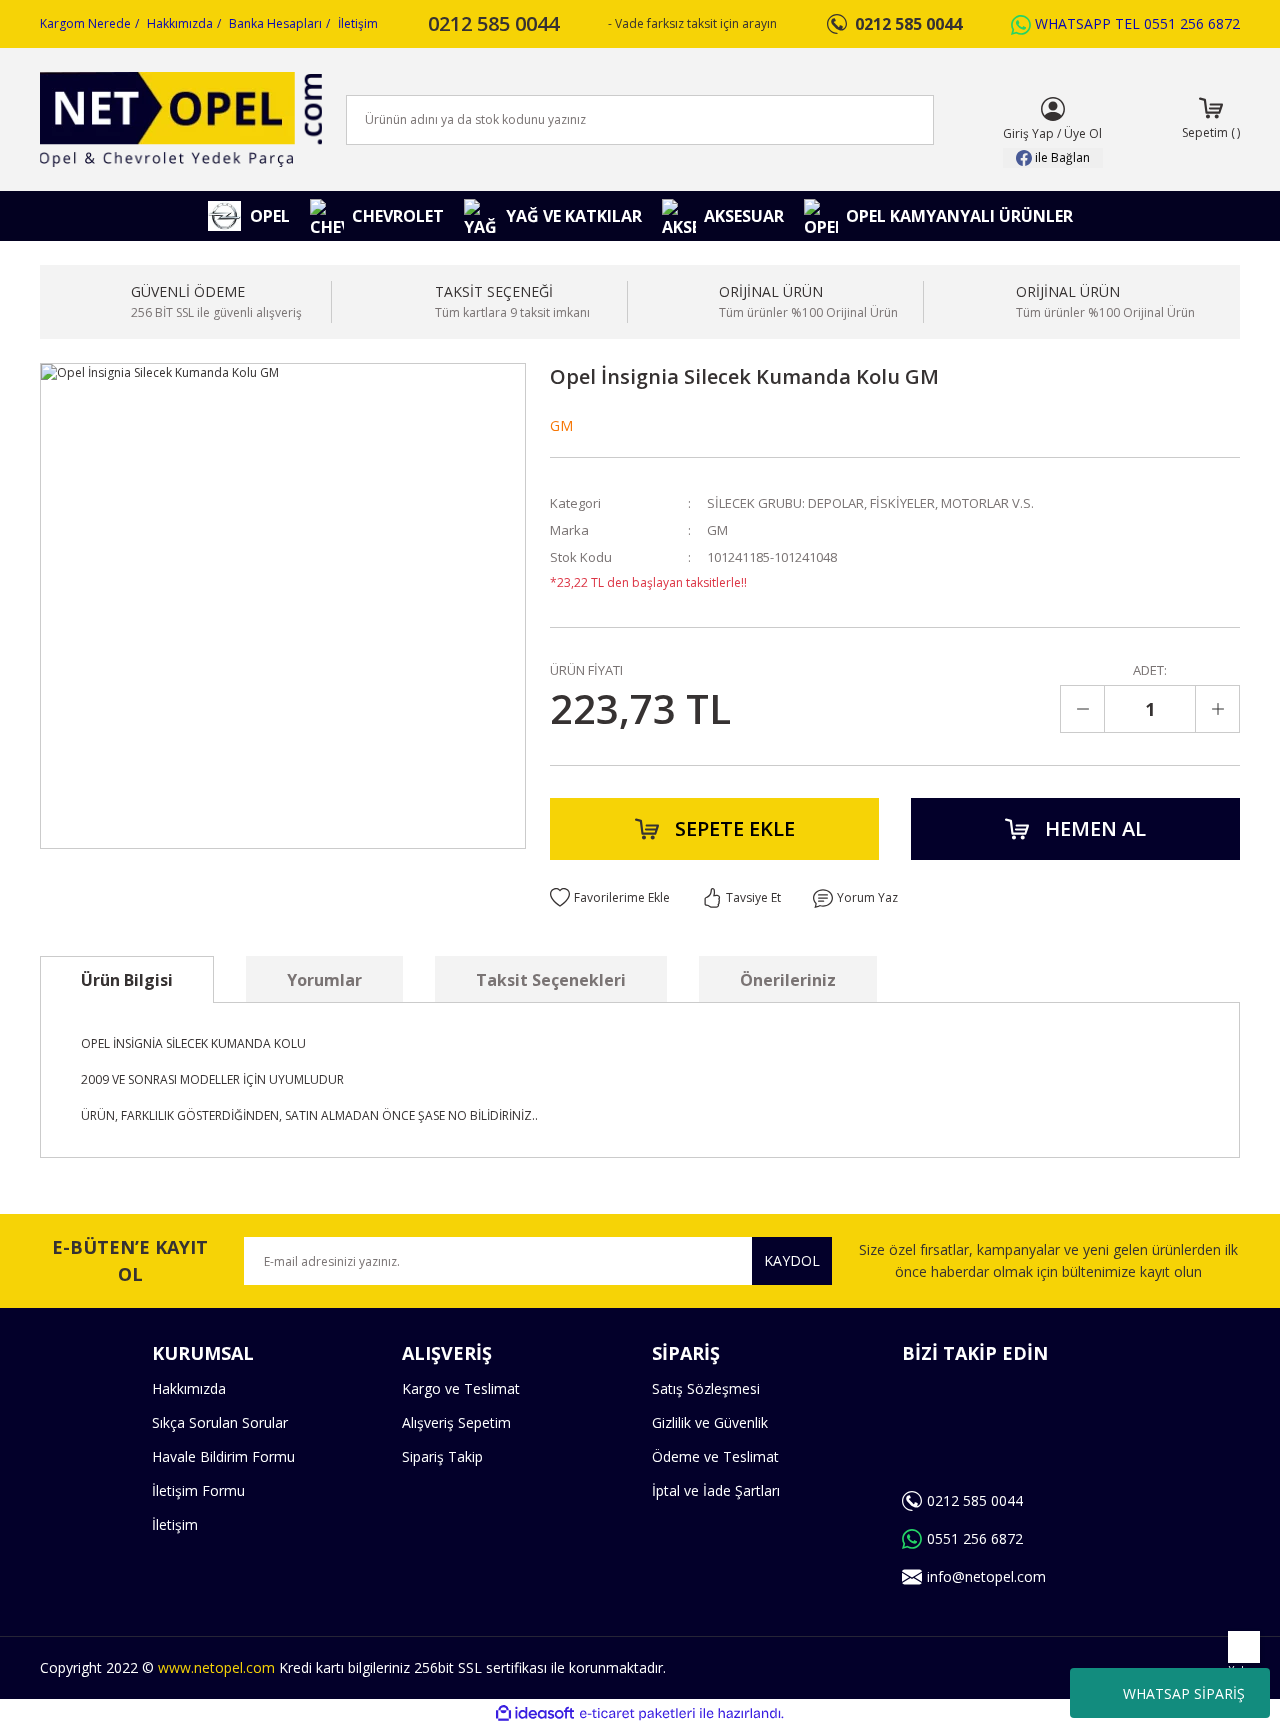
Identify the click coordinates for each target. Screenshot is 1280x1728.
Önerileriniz (788, 980)
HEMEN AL (1095, 828)
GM (561, 425)
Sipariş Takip (442, 1456)
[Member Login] (1053, 109)
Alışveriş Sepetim (456, 1422)
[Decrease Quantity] (1083, 709)
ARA (886, 120)
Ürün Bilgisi (127, 980)
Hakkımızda (180, 23)
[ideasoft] (535, 1713)
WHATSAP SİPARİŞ (1184, 1693)
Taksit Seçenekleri (551, 980)
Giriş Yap (1028, 133)
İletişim (358, 23)
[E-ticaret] (637, 1714)
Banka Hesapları (275, 23)
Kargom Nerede (85, 23)
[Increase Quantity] (1217, 709)
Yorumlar (324, 980)
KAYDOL (792, 1260)
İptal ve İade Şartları (716, 1490)
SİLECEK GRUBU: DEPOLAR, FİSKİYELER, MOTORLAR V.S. (870, 503)
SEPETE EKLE (735, 828)
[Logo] (181, 119)
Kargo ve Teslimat (461, 1388)
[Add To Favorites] (610, 898)
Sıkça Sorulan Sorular (220, 1422)
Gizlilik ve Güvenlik (710, 1422)
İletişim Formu (198, 1490)
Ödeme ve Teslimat (715, 1456)
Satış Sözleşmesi (706, 1388)
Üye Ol (1083, 133)
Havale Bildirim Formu (223, 1456)
